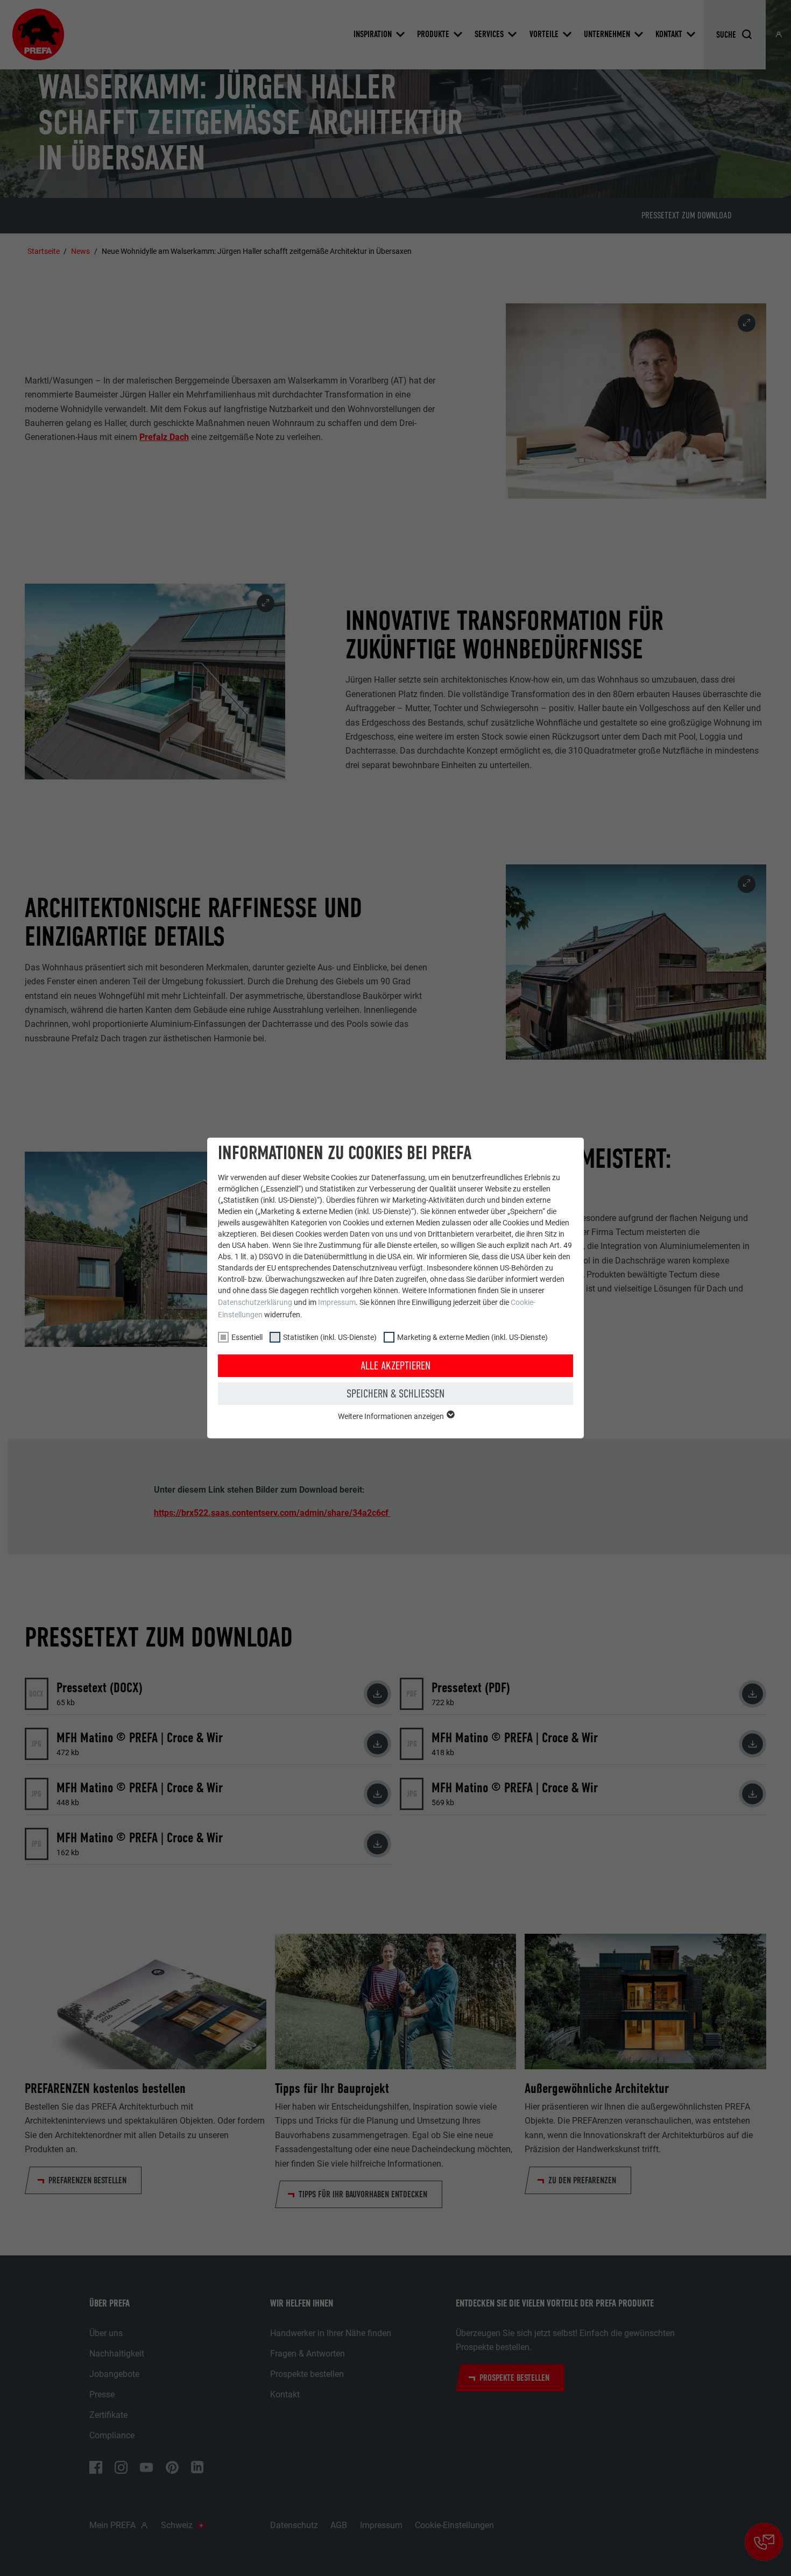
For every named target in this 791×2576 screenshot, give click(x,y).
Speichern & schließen (395, 1394)
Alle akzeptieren (395, 1366)
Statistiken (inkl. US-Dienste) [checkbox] (330, 1337)
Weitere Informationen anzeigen (392, 1416)
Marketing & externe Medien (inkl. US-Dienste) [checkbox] (472, 1337)
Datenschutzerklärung (255, 1302)
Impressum (337, 1302)
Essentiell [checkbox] (247, 1337)
